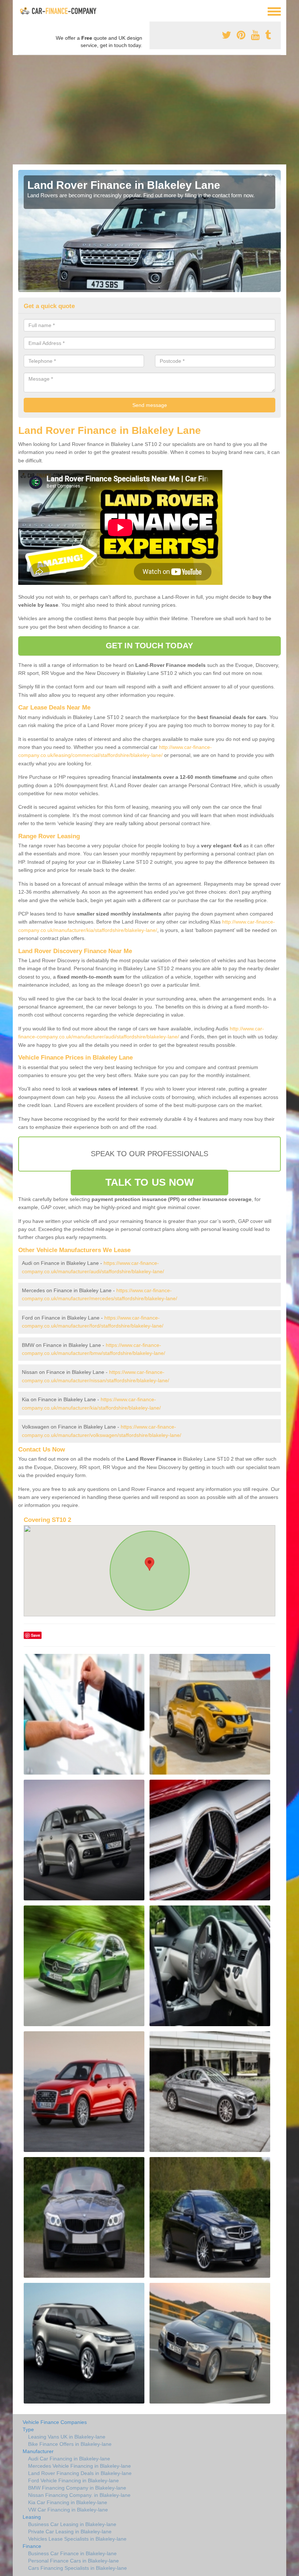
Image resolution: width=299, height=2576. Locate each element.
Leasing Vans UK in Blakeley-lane (67, 2437)
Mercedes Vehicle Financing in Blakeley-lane (79, 2466)
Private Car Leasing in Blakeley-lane (70, 2532)
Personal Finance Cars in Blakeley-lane (73, 2561)
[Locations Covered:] (22, 11)
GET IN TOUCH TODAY (149, 646)
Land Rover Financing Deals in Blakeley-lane (80, 2473)
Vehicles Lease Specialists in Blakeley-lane (77, 2539)
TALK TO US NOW (149, 1182)
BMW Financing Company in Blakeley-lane (77, 2488)
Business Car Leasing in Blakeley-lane (72, 2524)
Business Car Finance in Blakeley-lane (72, 2553)
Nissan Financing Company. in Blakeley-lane (79, 2495)
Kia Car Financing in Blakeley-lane (68, 2502)
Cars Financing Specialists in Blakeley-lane (77, 2568)
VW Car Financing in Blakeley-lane (68, 2510)
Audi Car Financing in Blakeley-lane (69, 2459)
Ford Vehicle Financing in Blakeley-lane (73, 2480)
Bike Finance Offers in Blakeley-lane (70, 2444)
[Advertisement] (149, 110)
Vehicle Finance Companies (55, 2422)
